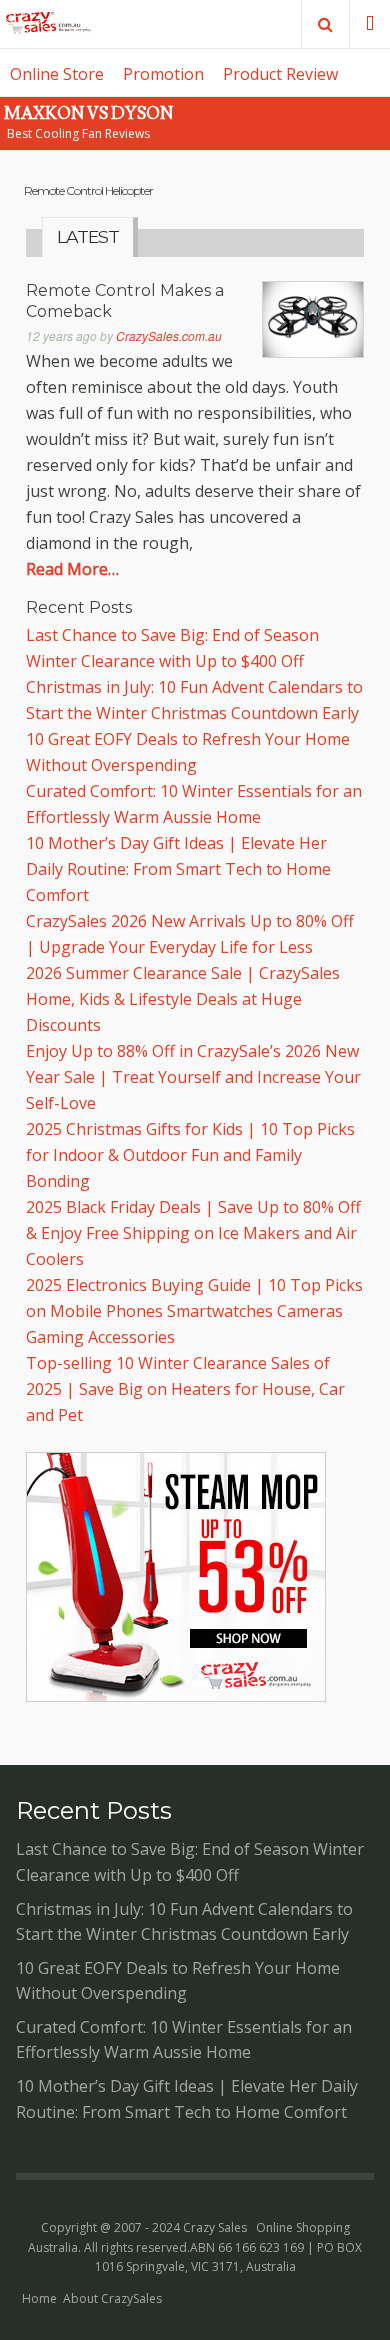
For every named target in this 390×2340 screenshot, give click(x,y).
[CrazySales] (48, 24)
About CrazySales (112, 2298)
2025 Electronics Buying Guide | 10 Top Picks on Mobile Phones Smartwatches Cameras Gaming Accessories (194, 1311)
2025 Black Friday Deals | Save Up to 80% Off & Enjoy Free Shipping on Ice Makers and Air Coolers (193, 1233)
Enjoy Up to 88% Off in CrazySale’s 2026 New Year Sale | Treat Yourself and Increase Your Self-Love (193, 1077)
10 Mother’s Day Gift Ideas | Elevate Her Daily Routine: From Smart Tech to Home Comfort (178, 869)
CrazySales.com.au (169, 335)
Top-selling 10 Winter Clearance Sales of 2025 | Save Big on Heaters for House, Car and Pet (185, 1389)
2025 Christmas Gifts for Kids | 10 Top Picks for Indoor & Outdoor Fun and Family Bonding (190, 1155)
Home (39, 2298)
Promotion (163, 74)
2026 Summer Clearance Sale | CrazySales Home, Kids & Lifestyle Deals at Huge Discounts (183, 999)
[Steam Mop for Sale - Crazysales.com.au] (176, 1696)
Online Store (57, 74)
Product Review (280, 74)
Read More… (72, 569)
